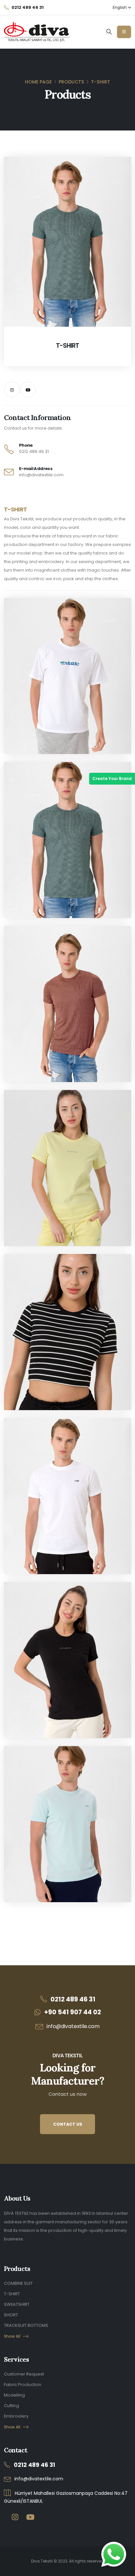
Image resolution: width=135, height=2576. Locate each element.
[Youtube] (28, 390)
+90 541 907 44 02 (73, 2012)
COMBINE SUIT (18, 2283)
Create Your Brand (112, 779)
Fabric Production (23, 2385)
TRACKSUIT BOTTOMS (26, 2325)
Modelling (14, 2395)
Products (71, 82)
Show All (12, 2336)
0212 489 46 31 (34, 451)
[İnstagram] (12, 390)
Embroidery (16, 2416)
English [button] (120, 8)
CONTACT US (68, 2124)
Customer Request (24, 2374)
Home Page (38, 82)
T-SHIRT (12, 2294)
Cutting (11, 2406)
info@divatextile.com (41, 475)
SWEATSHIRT (17, 2304)
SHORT (11, 2315)
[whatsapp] (114, 2554)
